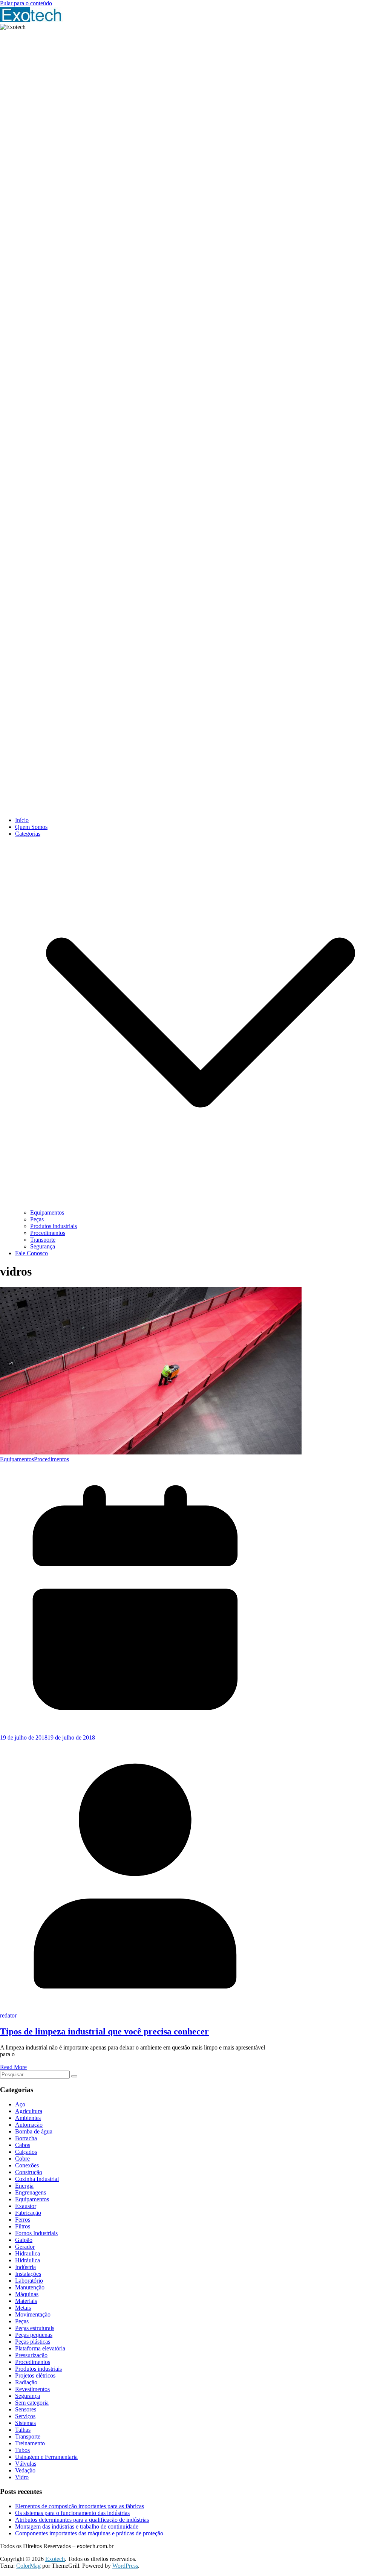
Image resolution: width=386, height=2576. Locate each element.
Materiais (26, 2301)
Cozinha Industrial (37, 2179)
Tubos (22, 2450)
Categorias (28, 834)
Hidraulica (28, 2253)
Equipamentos (47, 1212)
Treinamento (30, 2443)
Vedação (25, 2470)
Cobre (22, 2159)
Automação (29, 2125)
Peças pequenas (34, 2335)
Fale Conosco (31, 1253)
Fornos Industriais (36, 2233)
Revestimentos (32, 2389)
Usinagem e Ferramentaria (46, 2457)
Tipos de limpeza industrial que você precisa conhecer (104, 2031)
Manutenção (30, 2287)
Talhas (23, 2430)
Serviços (25, 2416)
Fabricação (28, 2213)
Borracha (26, 2138)
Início (22, 820)
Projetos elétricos (35, 2375)
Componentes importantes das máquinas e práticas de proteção (89, 2533)
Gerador (25, 2247)
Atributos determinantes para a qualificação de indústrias (82, 2520)
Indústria (25, 2267)
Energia (24, 2186)
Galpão (24, 2240)
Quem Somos (31, 827)
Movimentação (33, 2314)
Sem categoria (32, 2403)
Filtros (23, 2226)
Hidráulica (28, 2260)
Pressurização (31, 2355)
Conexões (27, 2165)
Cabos (23, 2145)
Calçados (26, 2152)
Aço (20, 2104)
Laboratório (29, 2281)
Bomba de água (34, 2131)
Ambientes (28, 2118)
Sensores (26, 2409)
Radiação (26, 2382)
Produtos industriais (54, 1226)
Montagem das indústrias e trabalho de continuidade (77, 2526)
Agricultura (29, 2111)
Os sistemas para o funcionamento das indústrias (72, 2513)
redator (8, 2015)
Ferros (23, 2220)
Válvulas (26, 2464)
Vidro (22, 2477)
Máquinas (27, 2294)
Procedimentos (48, 1233)
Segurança (43, 1246)
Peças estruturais (35, 2328)
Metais (23, 2308)
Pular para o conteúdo (26, 3)
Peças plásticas (33, 2342)
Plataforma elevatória (40, 2348)
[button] (201, 1206)
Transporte (43, 1240)
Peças (37, 1219)
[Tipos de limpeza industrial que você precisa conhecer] (151, 1452)
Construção (29, 2172)
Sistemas (25, 2423)
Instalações (28, 2274)
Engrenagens (31, 2192)
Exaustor (26, 2206)
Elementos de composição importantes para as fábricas (80, 2506)
